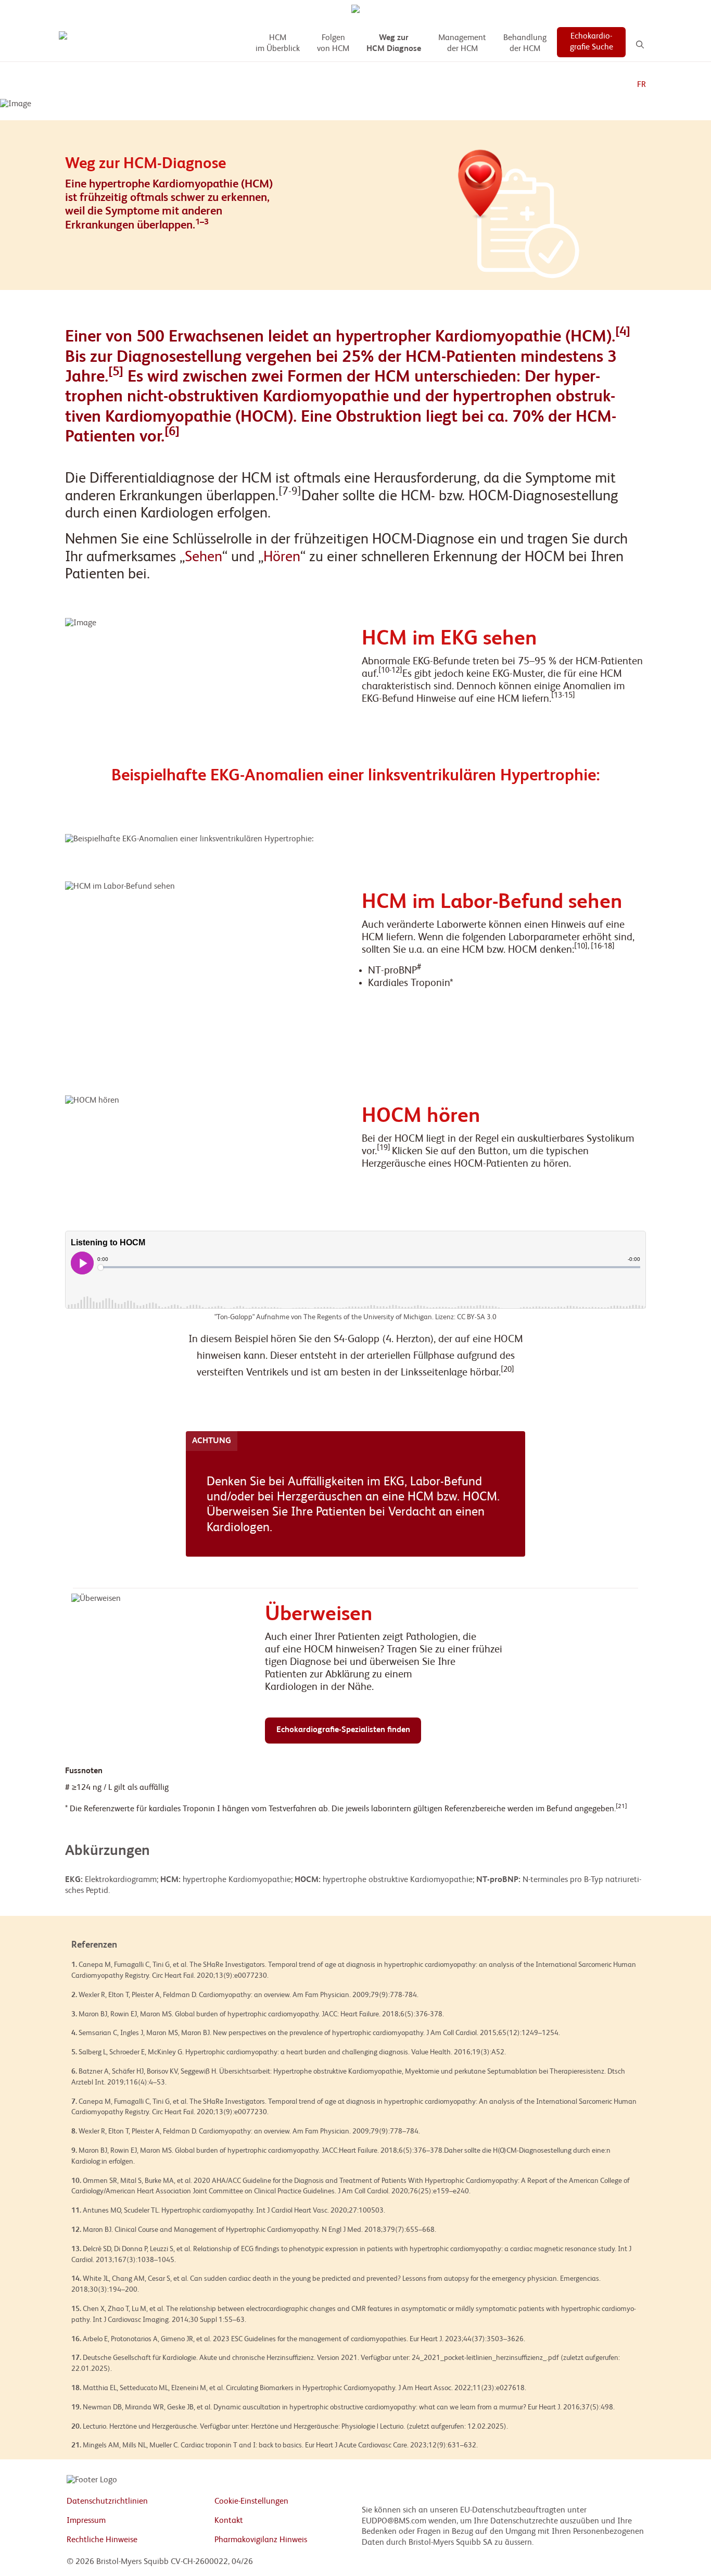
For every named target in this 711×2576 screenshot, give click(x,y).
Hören (282, 557)
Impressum (86, 2521)
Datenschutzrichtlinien (107, 2502)
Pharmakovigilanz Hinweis (261, 2540)
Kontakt (229, 2521)
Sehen (204, 557)
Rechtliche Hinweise (102, 2540)
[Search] (640, 45)
